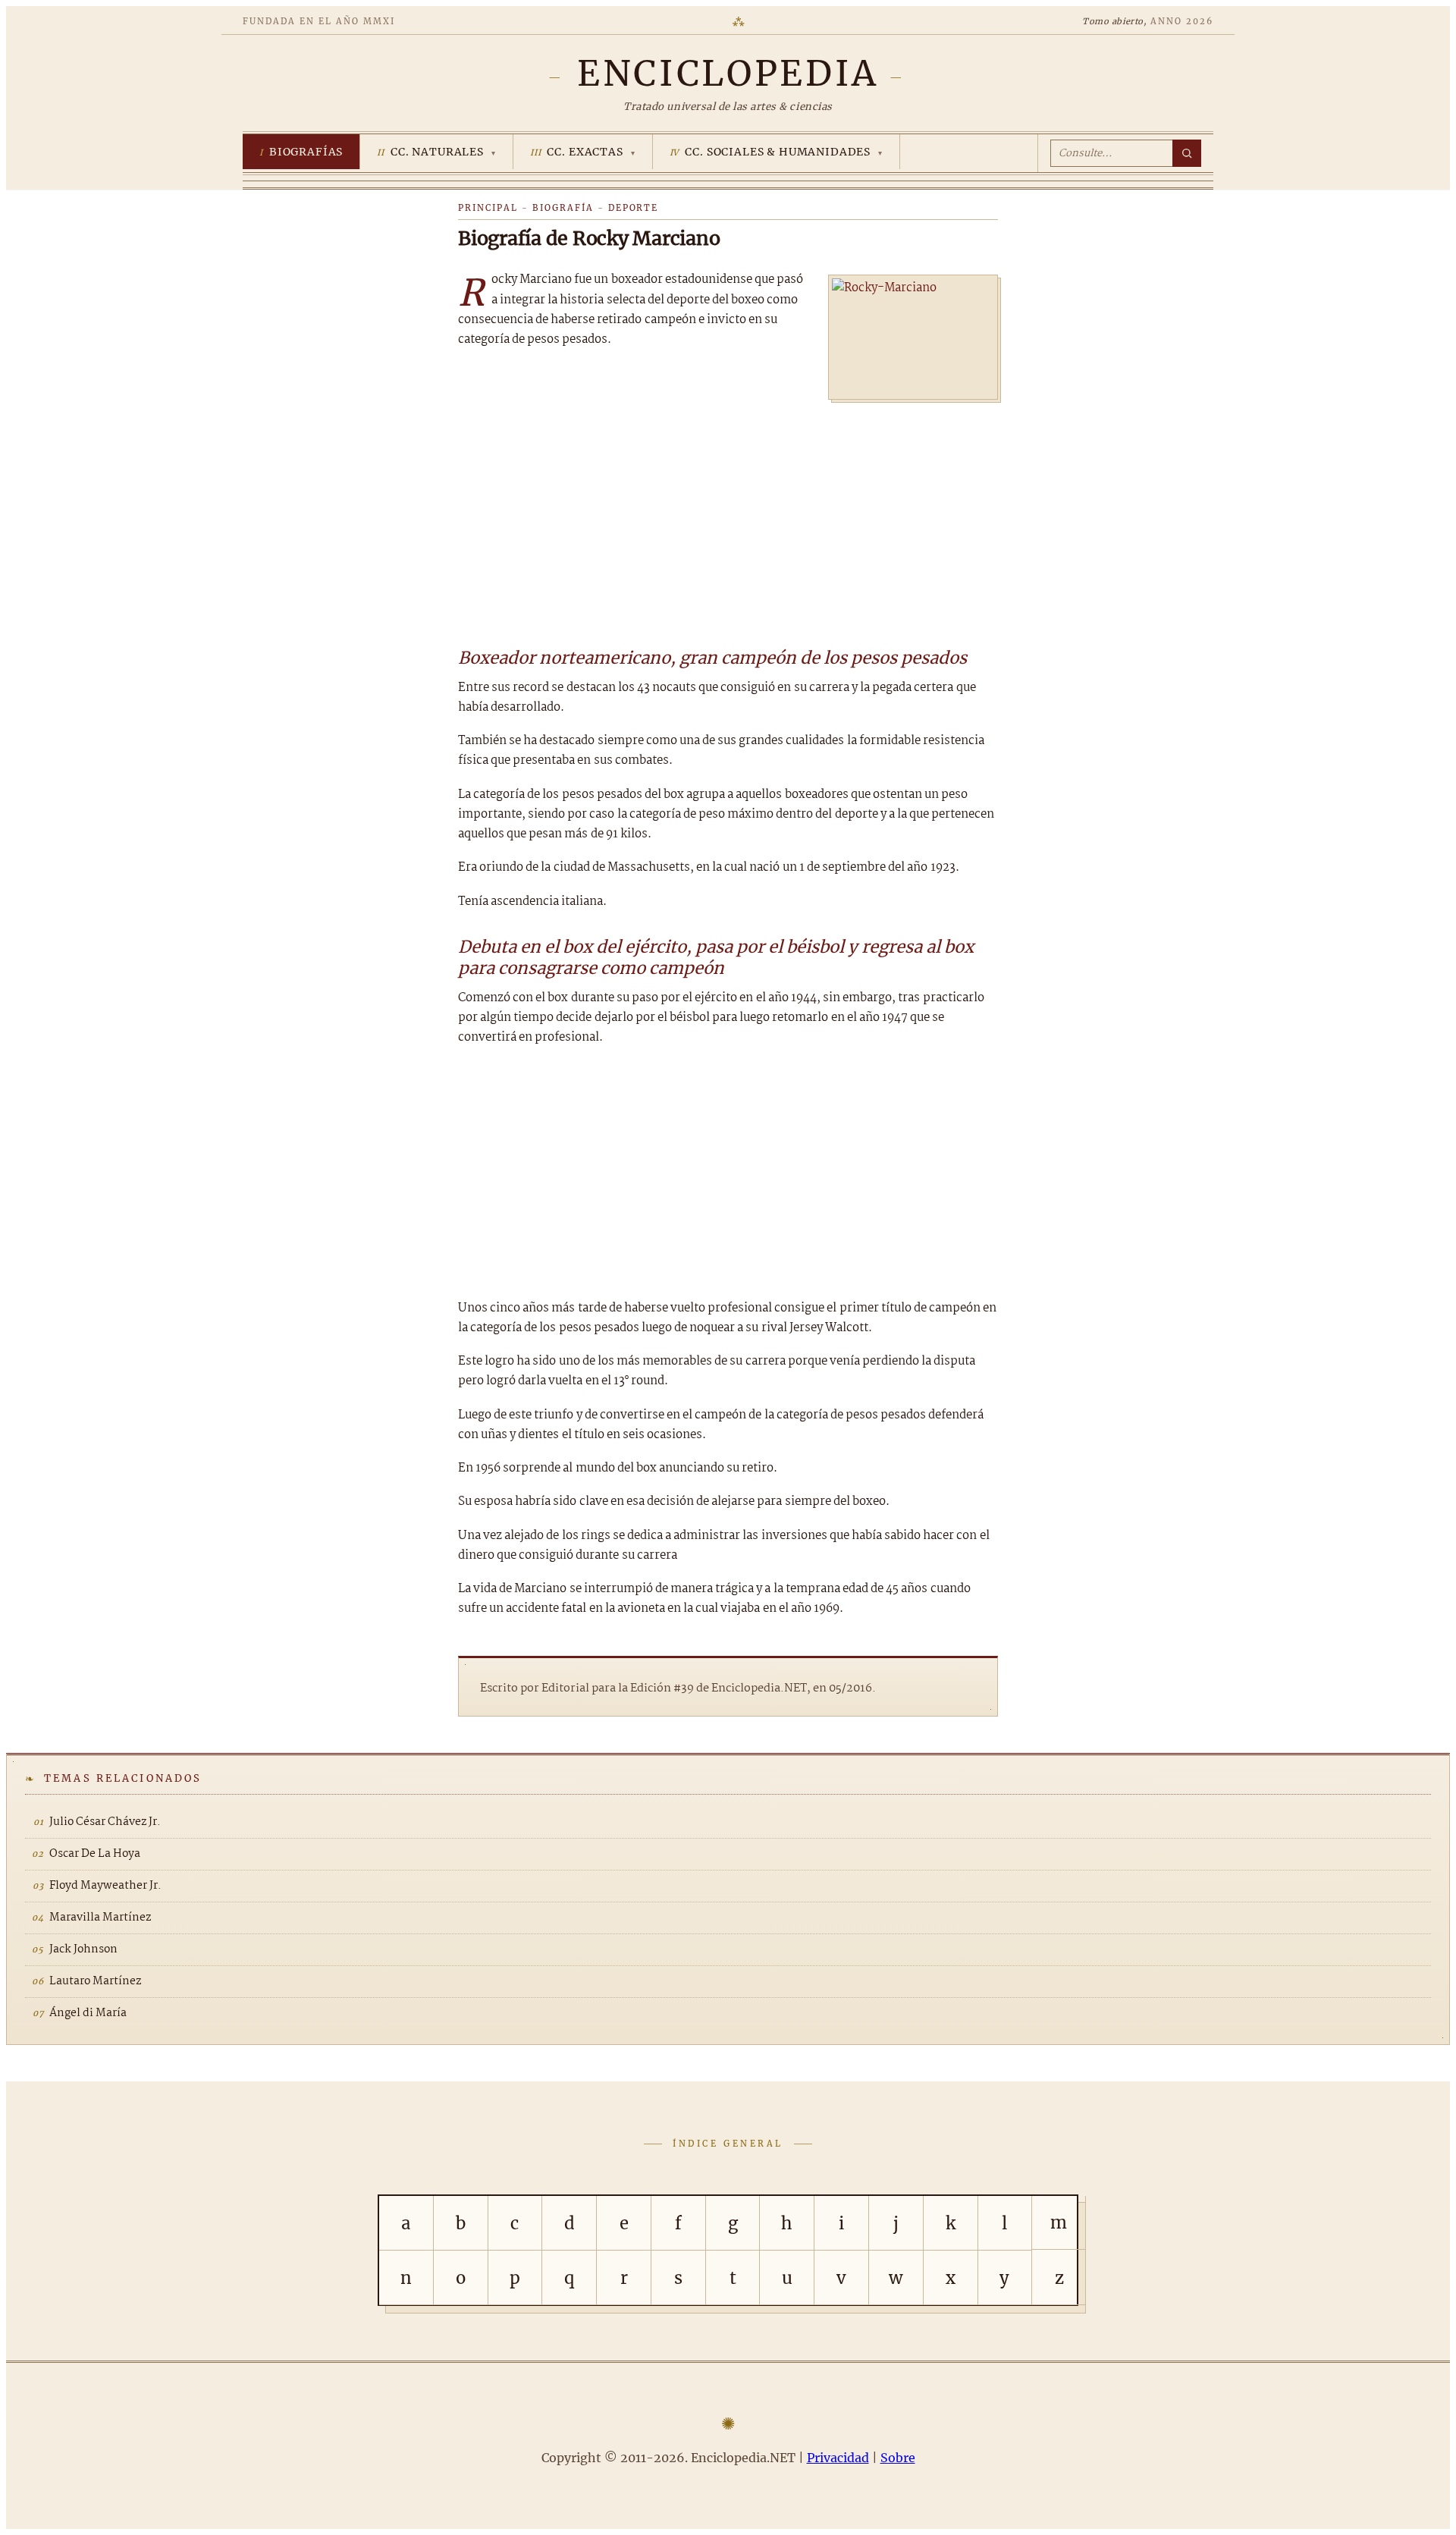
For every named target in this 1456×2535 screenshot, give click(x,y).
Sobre (898, 2458)
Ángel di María (88, 2013)
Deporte (634, 208)
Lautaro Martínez (95, 1981)
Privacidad (838, 2458)
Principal (488, 208)
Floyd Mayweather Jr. (105, 1886)
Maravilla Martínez (100, 1918)
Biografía (563, 208)
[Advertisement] (728, 517)
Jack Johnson (83, 1949)
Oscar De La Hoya (95, 1854)
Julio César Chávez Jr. (105, 1822)
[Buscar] (1187, 153)
